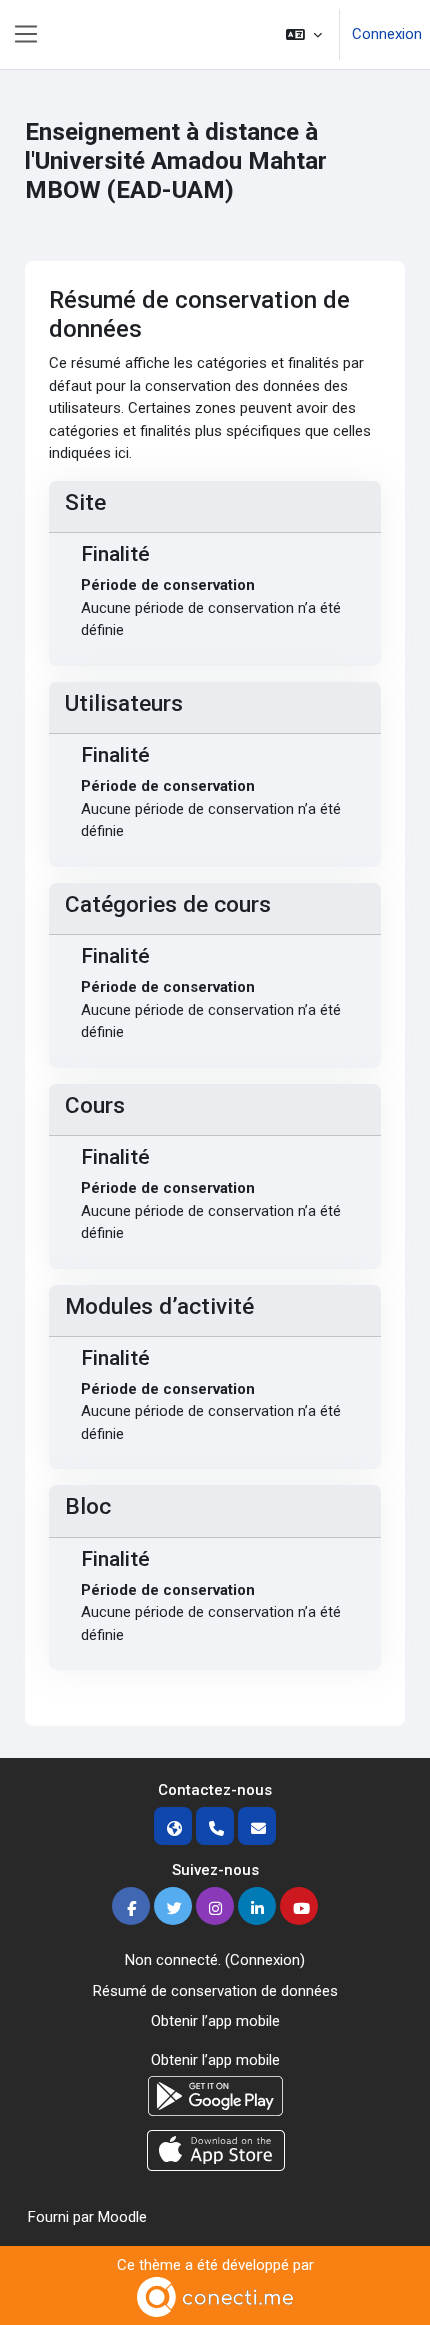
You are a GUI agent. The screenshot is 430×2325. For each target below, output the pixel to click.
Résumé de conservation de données (215, 1991)
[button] (304, 34)
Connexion (387, 34)
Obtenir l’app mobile (215, 2021)
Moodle (122, 2217)
